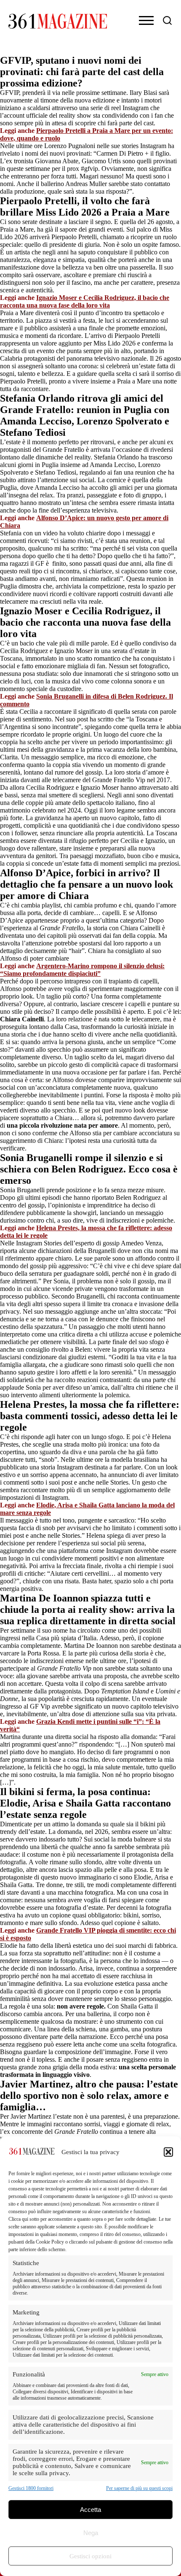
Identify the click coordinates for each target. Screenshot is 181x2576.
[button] (168, 2152)
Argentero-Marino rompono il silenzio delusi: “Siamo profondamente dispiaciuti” (82, 970)
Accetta (90, 2510)
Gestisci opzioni (90, 2556)
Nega (91, 2533)
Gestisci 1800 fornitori (31, 2488)
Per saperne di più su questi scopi (139, 2488)
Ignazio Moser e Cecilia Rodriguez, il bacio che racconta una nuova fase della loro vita (85, 301)
